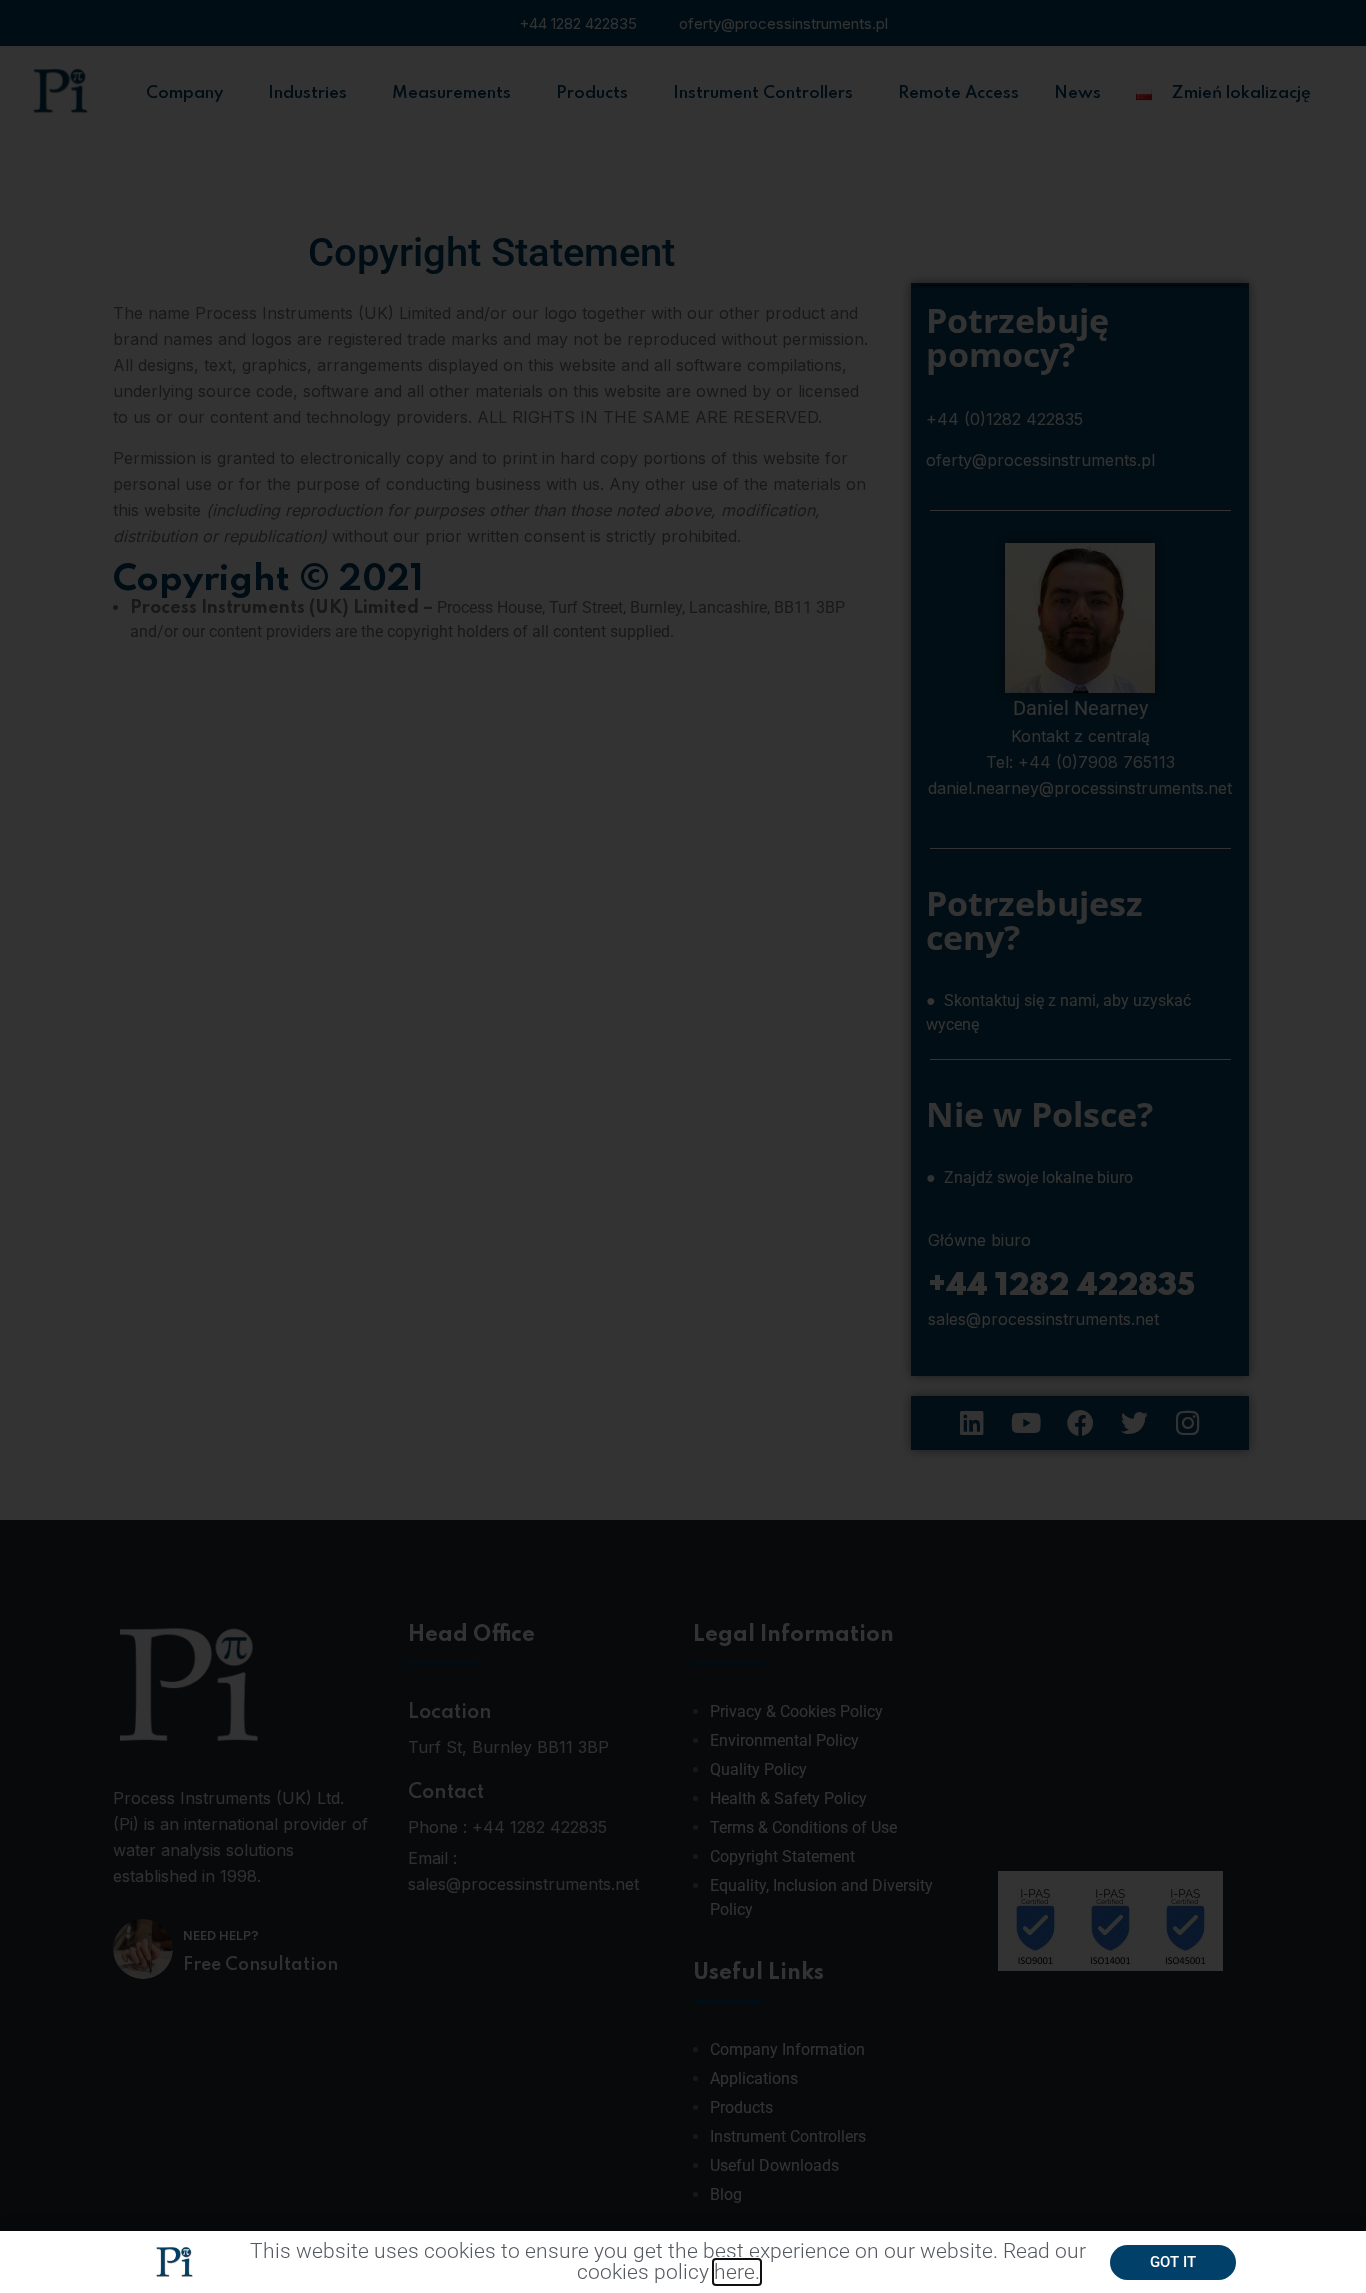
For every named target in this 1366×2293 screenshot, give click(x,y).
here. (737, 2272)
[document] (683, 1146)
